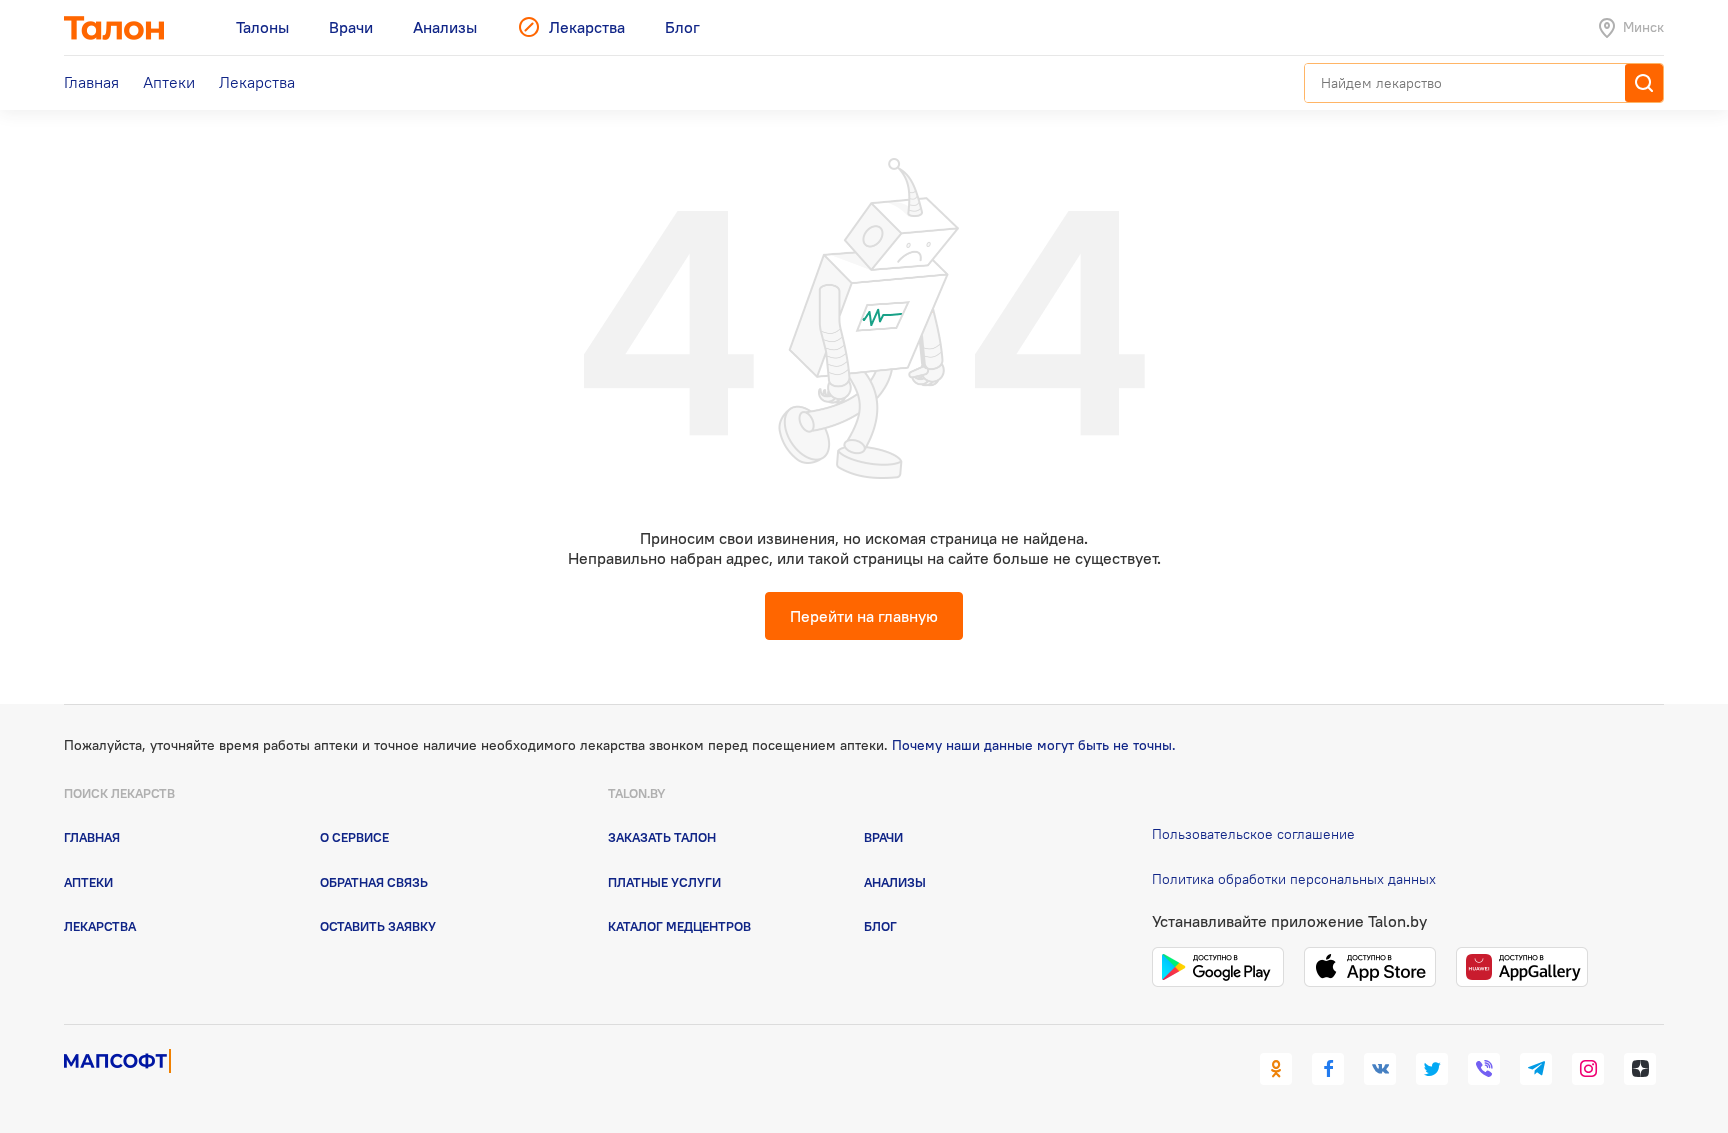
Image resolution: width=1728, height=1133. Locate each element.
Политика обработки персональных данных (1294, 879)
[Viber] (1484, 1069)
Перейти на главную (864, 616)
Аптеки (88, 882)
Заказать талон (662, 837)
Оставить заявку (378, 926)
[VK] (1380, 1069)
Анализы (895, 882)
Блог (880, 926)
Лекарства (100, 926)
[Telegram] (1536, 1069)
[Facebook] (1328, 1069)
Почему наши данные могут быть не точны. (1034, 745)
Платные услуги (664, 882)
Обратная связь (374, 882)
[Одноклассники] (1276, 1069)
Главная (92, 837)
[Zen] (1640, 1069)
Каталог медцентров (679, 926)
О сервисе (354, 837)
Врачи (883, 837)
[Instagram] (1588, 1069)
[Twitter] (1432, 1069)
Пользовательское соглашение (1253, 834)
